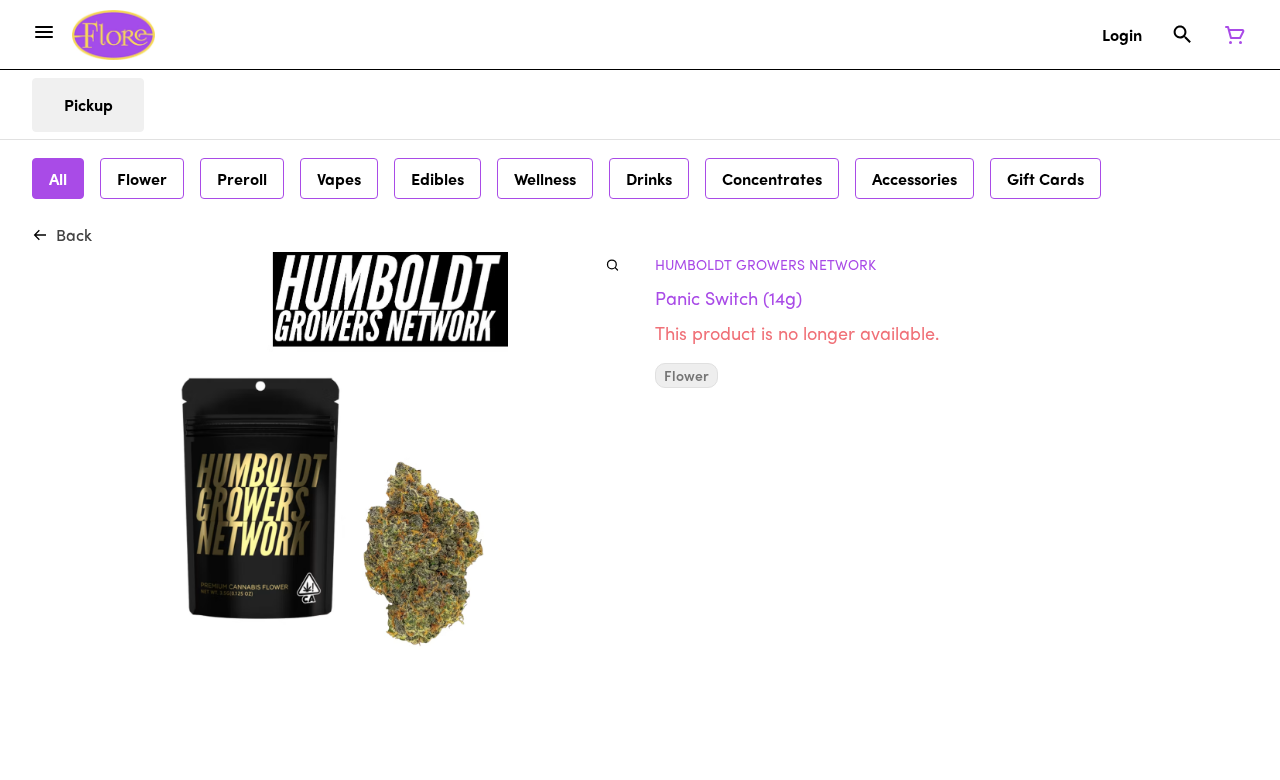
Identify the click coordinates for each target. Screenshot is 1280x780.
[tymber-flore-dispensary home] (113, 35)
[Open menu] (44, 32)
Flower (686, 375)
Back (74, 234)
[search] (612, 264)
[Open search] (1182, 35)
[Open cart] (1231, 35)
